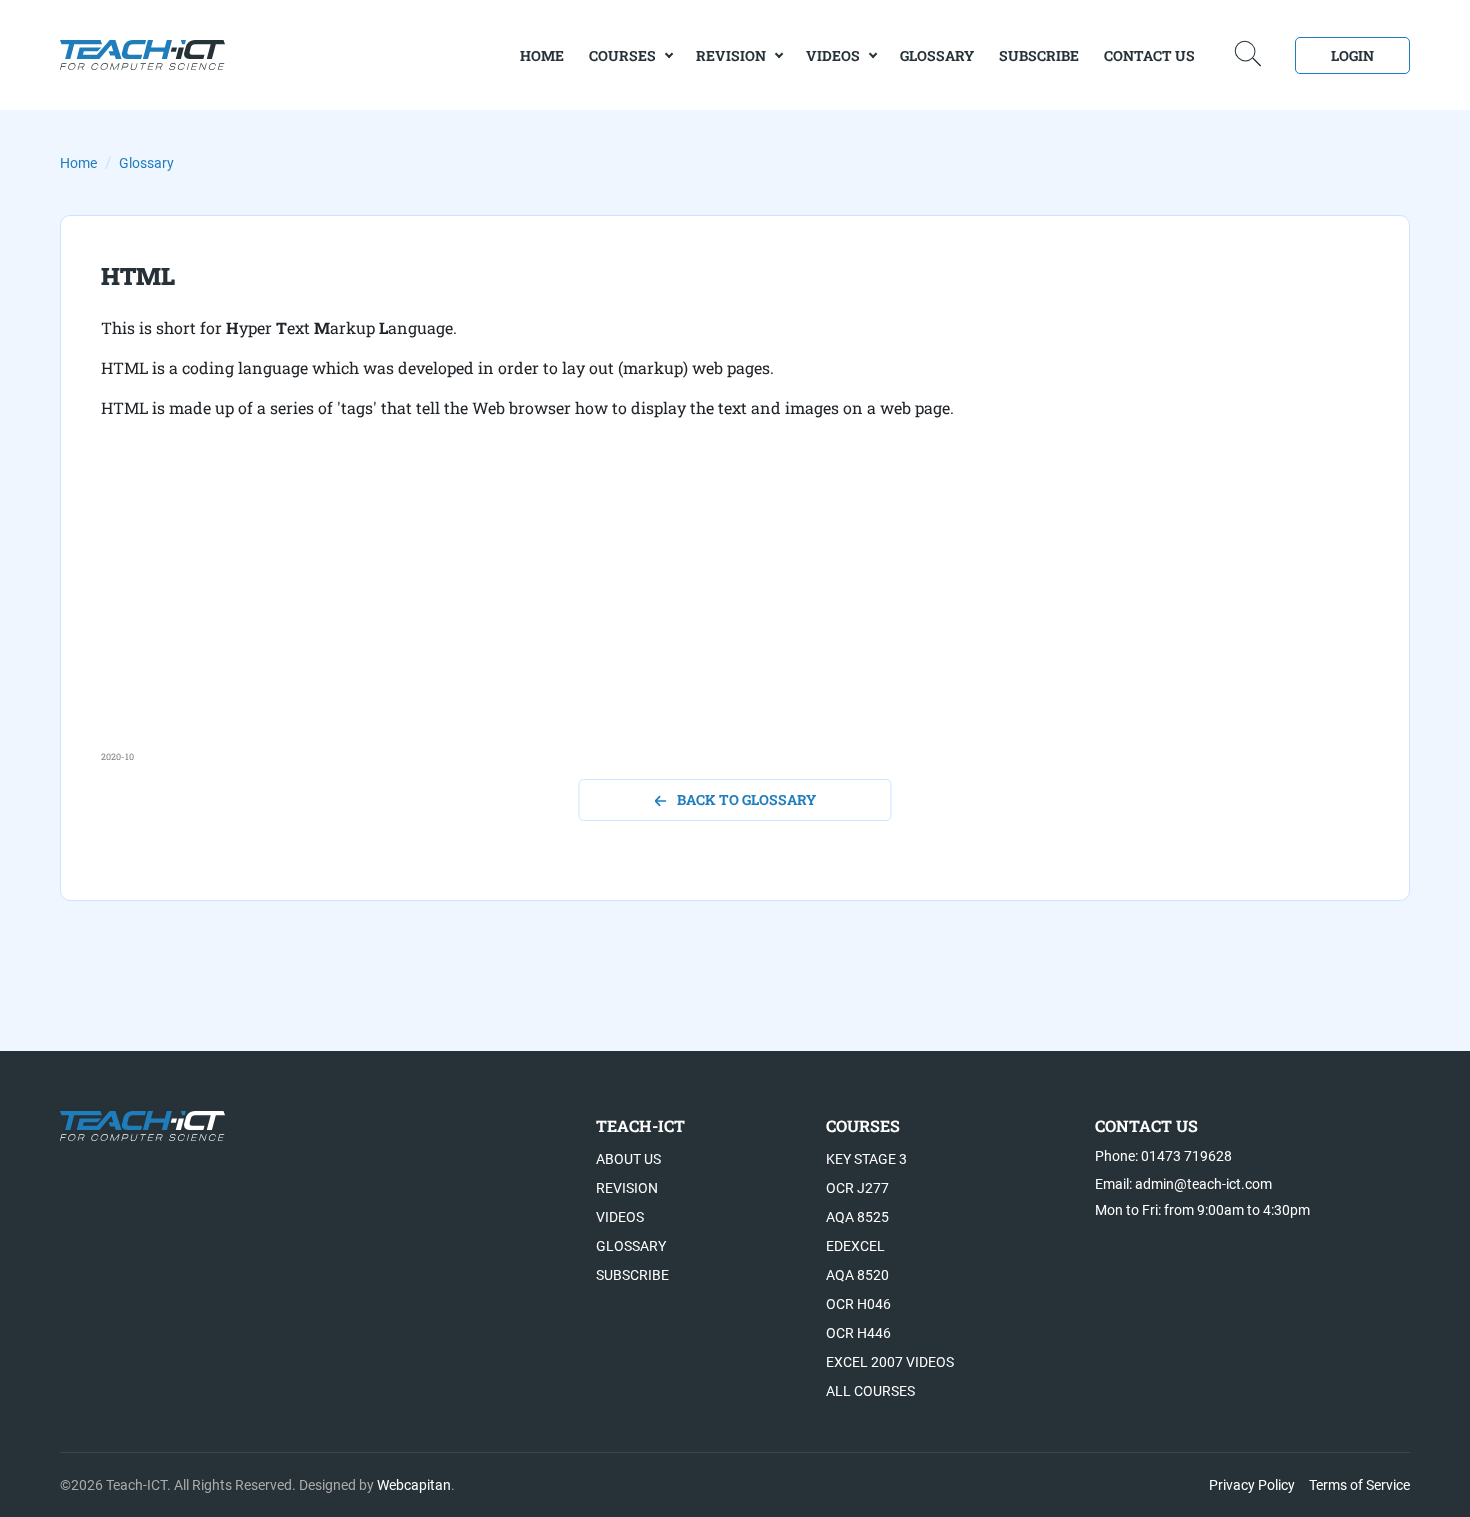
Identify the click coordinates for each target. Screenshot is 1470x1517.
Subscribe (1039, 55)
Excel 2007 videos (890, 1362)
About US (628, 1159)
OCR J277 (857, 1188)
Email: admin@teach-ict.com (1183, 1184)
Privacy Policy (1252, 1485)
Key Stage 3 (866, 1159)
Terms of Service (1359, 1485)
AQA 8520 (857, 1275)
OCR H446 (858, 1333)
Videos (833, 55)
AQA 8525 (857, 1217)
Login (1352, 55)
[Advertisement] (701, 610)
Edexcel (855, 1246)
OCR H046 (858, 1304)
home (542, 55)
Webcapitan (414, 1485)
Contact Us (1149, 55)
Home (78, 163)
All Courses (870, 1391)
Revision (731, 55)
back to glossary (746, 799)
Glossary (937, 55)
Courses (622, 55)
